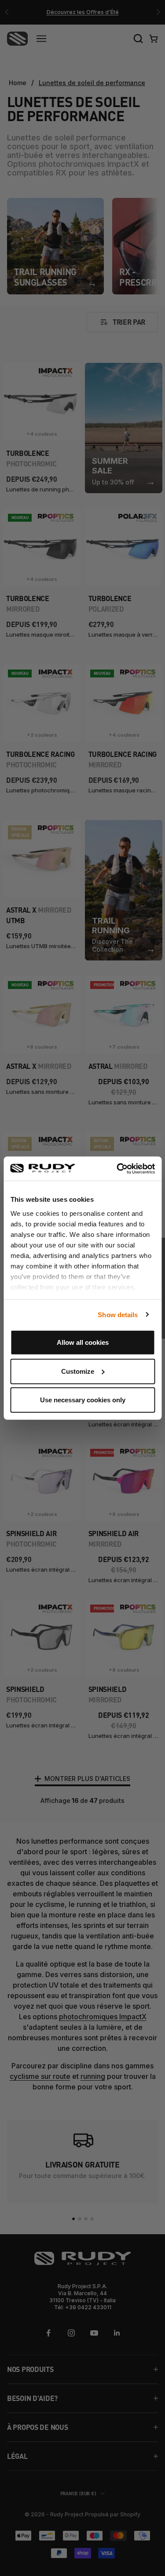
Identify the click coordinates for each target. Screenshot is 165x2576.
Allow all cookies (83, 1342)
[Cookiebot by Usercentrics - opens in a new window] (117, 1168)
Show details (118, 1314)
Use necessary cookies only (83, 1400)
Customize (78, 1371)
